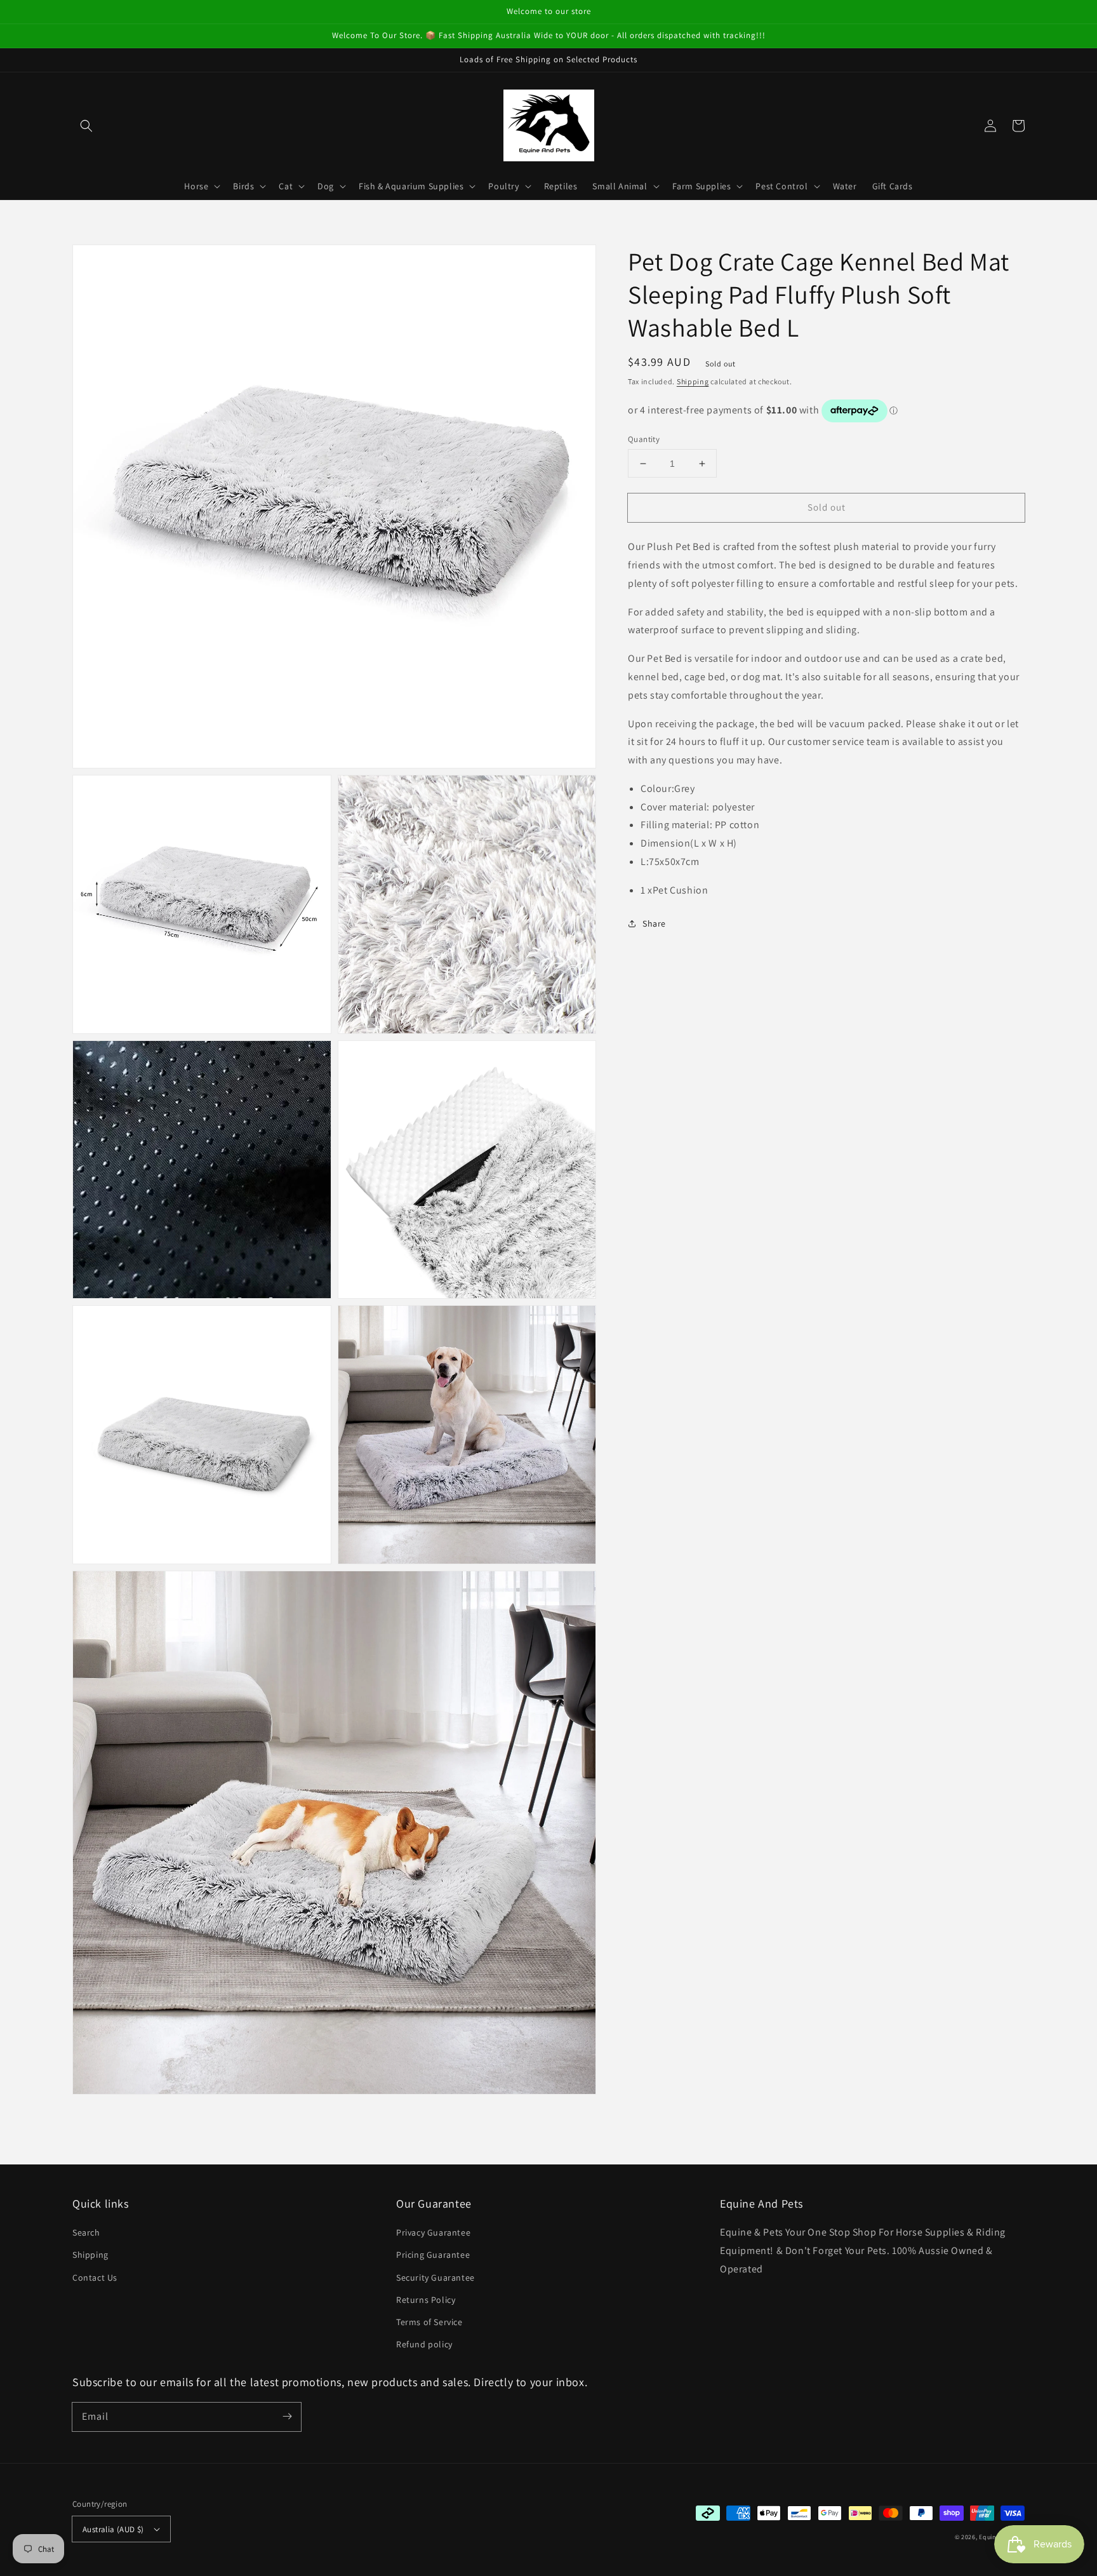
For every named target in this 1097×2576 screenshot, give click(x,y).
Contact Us (95, 2277)
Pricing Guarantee (433, 2255)
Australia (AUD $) (113, 2529)
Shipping (693, 381)
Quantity (644, 439)
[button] (86, 126)
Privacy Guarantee (433, 2232)
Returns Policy (426, 2300)
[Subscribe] (287, 2417)
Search (86, 2232)
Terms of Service (429, 2322)
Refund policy (424, 2344)
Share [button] (654, 923)
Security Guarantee (435, 2277)
